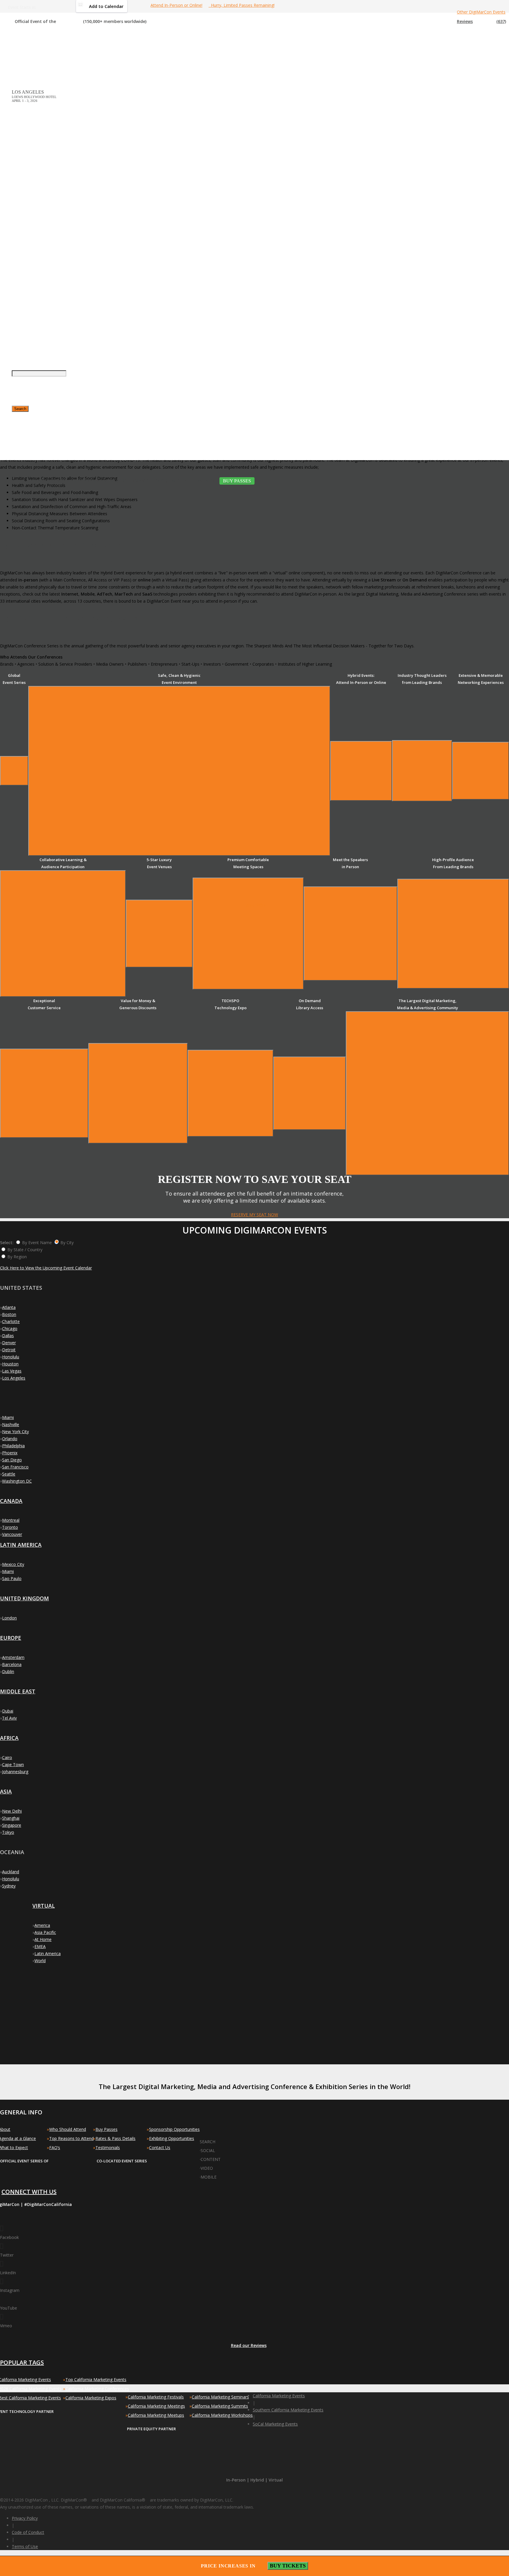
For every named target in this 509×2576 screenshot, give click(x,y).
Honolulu (11, 1357)
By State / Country (25, 1250)
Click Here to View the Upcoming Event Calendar (46, 1268)
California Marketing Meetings (156, 2406)
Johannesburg (15, 1772)
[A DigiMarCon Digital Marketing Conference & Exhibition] (227, 2139)
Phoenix (10, 1453)
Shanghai (11, 1818)
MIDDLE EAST (18, 1691)
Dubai (8, 1711)
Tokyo (8, 1832)
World (40, 1961)
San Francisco (15, 1467)
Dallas (8, 1336)
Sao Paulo (12, 1578)
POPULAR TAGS (22, 2362)
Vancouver (12, 1534)
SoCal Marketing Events (275, 2424)
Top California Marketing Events (96, 2379)
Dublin (8, 1671)
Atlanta (9, 1307)
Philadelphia (13, 1446)
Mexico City (13, 1564)
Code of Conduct (28, 2532)
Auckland (11, 1872)
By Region (17, 1257)
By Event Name (37, 1243)
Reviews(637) (481, 21)
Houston (10, 1364)
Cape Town (13, 1764)
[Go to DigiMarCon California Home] (31, 49)
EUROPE (11, 1638)
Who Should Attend (68, 2129)
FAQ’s (55, 2148)
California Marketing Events (279, 2396)
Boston (9, 1314)
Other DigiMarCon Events (481, 12)
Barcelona (12, 1664)
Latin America (48, 1953)
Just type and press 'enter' (18, 267)
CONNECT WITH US (29, 2192)
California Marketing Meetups (156, 2415)
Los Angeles (14, 1378)
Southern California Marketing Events (288, 2410)
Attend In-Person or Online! (176, 5)
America (42, 1925)
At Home (43, 1939)
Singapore (12, 1825)
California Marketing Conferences (97, 2389)
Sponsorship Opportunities (174, 2129)
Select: (7, 1243)
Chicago (10, 1328)
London (9, 1618)
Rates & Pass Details (115, 2138)
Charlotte (11, 1321)
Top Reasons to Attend (71, 2138)
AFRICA (9, 1738)
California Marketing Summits (220, 2406)
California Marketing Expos (91, 2398)
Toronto (10, 1527)
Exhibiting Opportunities (172, 2138)
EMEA (40, 1946)
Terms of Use (25, 2546)
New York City (15, 1432)
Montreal (11, 1520)
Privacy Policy (25, 2518)
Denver (9, 1343)
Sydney (9, 1886)
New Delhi (12, 1811)
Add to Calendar (106, 6)
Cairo (7, 1757)
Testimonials (108, 2148)
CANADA (11, 1501)
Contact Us (160, 2148)
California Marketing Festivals (156, 2397)
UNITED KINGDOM (24, 1598)
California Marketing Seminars (220, 2397)
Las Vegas (12, 1371)
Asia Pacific (45, 1932)
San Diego (12, 1460)
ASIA (6, 1791)
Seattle (9, 1474)
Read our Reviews (249, 2345)
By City (67, 1243)
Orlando (10, 1439)
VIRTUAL (44, 1906)
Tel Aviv (9, 1718)
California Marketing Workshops (222, 2415)
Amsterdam (13, 1657)
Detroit (9, 1350)
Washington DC (17, 1481)
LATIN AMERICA (21, 1545)
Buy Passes (106, 2129)
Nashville (11, 1424)
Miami (8, 1417)
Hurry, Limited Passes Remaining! (242, 5)
